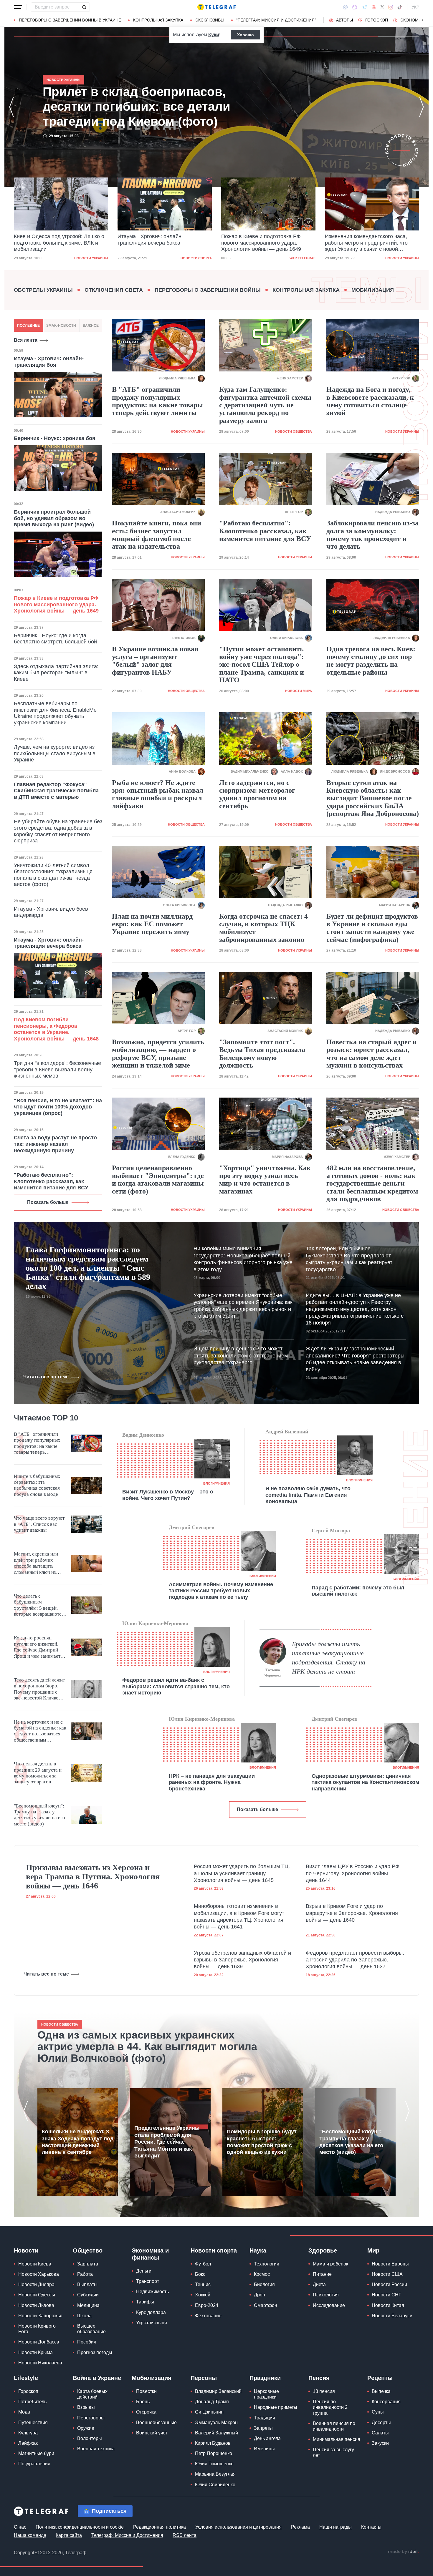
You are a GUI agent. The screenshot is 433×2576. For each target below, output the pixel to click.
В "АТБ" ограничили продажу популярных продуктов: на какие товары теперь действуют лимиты (157, 401)
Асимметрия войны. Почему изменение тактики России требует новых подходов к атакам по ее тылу (221, 1591)
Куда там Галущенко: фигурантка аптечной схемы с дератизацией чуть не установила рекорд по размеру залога (265, 405)
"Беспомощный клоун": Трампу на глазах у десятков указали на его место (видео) (39, 1815)
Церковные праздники (266, 2394)
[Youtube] (374, 7)
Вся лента (26, 340)
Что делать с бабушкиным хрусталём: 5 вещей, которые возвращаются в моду (39, 1605)
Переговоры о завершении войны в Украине (70, 20)
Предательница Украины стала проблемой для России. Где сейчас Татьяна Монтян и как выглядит (167, 2142)
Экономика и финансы (150, 2254)
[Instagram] (391, 7)
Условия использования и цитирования (238, 2527)
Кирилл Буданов (213, 2443)
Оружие (86, 2428)
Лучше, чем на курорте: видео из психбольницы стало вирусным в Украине (55, 753)
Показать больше (48, 1202)
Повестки (146, 2391)
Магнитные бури (36, 2453)
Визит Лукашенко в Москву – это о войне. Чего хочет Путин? (168, 1495)
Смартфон (266, 2305)
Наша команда (30, 2535)
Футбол (203, 2264)
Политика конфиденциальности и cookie (80, 2527)
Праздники (265, 2378)
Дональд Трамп (212, 2402)
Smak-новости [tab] (61, 326)
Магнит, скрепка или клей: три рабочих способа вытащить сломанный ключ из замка (36, 1563)
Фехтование (208, 2316)
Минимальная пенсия (337, 2439)
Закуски (380, 2443)
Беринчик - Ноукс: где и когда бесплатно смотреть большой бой (55, 639)
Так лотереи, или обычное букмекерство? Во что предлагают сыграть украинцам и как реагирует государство (349, 1259)
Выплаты (87, 2284)
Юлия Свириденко (215, 2485)
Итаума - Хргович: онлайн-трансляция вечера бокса (47, 240)
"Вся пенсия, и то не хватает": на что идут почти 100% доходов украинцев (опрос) (58, 1107)
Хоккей (203, 2295)
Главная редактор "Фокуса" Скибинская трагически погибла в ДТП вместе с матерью (56, 791)
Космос (262, 2274)
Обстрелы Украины (43, 290)
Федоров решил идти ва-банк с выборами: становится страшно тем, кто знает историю (176, 1686)
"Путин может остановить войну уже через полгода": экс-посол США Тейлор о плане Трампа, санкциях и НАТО (262, 665)
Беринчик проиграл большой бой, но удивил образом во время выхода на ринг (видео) (54, 518)
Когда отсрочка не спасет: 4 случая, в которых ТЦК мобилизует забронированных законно (263, 928)
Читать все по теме (46, 1377)
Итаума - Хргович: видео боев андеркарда (51, 912)
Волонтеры (90, 2438)
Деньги (144, 2271)
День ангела (267, 2438)
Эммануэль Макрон (216, 2423)
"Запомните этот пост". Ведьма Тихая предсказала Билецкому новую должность (262, 1054)
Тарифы (145, 2302)
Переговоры (91, 2418)
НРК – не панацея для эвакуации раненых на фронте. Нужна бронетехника (212, 1782)
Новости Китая (388, 2305)
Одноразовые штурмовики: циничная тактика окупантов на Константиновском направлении (365, 1782)
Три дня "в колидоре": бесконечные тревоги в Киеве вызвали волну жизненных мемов (57, 1069)
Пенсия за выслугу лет (333, 2452)
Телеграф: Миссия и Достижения (127, 2535)
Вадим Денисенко (143, 1435)
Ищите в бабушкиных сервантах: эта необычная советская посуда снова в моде (37, 1485)
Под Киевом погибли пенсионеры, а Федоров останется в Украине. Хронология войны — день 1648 (56, 1029)
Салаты (380, 2433)
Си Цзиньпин (209, 2412)
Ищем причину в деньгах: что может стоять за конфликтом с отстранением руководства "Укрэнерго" (241, 1356)
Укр (415, 7)
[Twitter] (382, 7)
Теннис (203, 2284)
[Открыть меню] (18, 7)
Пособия (87, 2342)
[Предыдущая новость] (11, 107)
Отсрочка (146, 2412)
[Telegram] (364, 7)
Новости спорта (92, 258)
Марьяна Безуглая (215, 2474)
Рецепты (380, 2378)
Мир (373, 2250)
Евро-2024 (207, 2305)
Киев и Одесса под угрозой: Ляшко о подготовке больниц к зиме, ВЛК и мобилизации (138, 107)
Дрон (260, 2295)
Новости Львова (36, 2305)
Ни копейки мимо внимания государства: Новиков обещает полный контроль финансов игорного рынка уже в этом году (243, 1259)
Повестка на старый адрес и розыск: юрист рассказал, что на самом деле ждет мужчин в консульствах (372, 1054)
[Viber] (355, 7)
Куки (214, 35)
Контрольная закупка (158, 20)
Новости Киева (35, 2264)
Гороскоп (377, 20)
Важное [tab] (91, 326)
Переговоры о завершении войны (208, 290)
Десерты (381, 2423)
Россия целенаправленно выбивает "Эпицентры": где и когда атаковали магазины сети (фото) (158, 1180)
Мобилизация (373, 290)
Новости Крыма (35, 2352)
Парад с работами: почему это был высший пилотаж (358, 1591)
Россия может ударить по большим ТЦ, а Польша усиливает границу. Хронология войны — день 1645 (242, 1873)
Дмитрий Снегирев (192, 1527)
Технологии (267, 2264)
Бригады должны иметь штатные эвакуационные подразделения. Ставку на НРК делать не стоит (329, 1658)
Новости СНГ (386, 2295)
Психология (326, 2295)
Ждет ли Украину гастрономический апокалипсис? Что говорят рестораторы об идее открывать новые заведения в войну (355, 1359)
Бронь (143, 2402)
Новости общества (294, 431)
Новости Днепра (36, 2284)
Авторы (344, 20)
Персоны (204, 2378)
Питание (322, 2274)
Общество (88, 2250)
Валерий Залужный (216, 2433)
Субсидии (88, 2295)
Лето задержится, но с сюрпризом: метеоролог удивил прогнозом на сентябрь (257, 794)
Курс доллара (151, 2312)
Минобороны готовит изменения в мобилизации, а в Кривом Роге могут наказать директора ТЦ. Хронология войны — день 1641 (239, 1916)
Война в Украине (97, 2378)
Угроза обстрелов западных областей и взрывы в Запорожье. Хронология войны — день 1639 (242, 1960)
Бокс (200, 2274)
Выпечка (381, 2391)
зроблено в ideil (403, 2552)
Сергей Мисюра (331, 1531)
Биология (264, 2284)
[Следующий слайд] (423, 20)
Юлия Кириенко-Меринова (155, 1623)
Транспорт (148, 2281)
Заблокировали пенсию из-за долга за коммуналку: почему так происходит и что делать (372, 535)
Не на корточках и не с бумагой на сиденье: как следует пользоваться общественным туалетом (40, 1731)
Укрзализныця (152, 2323)
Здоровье (323, 2250)
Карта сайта (69, 2535)
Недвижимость (152, 2292)
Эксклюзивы (210, 20)
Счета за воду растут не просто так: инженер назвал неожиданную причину (55, 1144)
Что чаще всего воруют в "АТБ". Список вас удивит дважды (39, 1524)
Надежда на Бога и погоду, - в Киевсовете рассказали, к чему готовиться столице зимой (370, 401)
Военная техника (96, 2449)
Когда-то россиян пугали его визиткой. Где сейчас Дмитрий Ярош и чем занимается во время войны (39, 1647)
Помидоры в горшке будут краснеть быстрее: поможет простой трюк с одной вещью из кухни (262, 2142)
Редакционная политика (160, 2527)
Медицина (88, 2305)
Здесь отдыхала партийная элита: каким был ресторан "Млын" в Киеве (56, 673)
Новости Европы (390, 2264)
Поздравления (34, 2464)
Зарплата (88, 2264)
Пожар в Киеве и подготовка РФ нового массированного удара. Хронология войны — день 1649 (157, 243)
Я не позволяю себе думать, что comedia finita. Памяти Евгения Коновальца (308, 1495)
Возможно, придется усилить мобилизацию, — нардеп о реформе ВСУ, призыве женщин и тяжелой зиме (158, 1054)
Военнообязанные (156, 2423)
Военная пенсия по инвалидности (334, 2426)
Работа (85, 2274)
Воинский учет (152, 2433)
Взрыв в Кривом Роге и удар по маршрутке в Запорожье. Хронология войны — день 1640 (352, 1913)
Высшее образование (91, 2329)
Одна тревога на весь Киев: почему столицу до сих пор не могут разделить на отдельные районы (371, 661)
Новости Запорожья (40, 2316)
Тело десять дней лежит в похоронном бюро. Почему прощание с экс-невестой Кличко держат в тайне (39, 1689)
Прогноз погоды (95, 2352)
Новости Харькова (39, 2274)
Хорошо (246, 35)
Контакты (371, 2527)
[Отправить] (84, 7)
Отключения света (114, 290)
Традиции (265, 2418)
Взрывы (86, 2407)
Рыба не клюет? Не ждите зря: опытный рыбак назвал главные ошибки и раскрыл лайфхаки (158, 794)
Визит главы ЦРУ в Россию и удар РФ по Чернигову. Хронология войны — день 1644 (353, 1873)
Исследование (329, 2305)
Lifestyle (26, 2378)
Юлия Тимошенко (214, 2464)
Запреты (263, 2428)
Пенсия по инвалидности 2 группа (330, 2407)
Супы (378, 2412)
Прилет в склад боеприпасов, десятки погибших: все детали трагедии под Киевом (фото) (372, 243)
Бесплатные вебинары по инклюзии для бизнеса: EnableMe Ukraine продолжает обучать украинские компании (55, 713)
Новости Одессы (37, 2295)
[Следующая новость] (422, 107)
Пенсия (319, 2378)
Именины (264, 2449)
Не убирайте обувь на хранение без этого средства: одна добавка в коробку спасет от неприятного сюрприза (58, 831)
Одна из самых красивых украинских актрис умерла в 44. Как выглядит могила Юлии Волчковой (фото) (147, 2047)
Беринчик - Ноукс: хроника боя (55, 438)
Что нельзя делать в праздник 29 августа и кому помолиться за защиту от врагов (38, 1773)
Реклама (300, 2527)
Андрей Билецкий (287, 1432)
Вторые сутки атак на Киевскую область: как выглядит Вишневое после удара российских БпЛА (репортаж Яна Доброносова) (373, 798)
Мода (24, 2412)
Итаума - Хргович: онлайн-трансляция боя (49, 362)
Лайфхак (28, 2443)
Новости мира (299, 691)
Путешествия (33, 2423)
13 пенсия (324, 2391)
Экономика (413, 20)
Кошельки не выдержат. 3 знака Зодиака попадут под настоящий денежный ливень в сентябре (78, 2142)
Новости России (389, 2284)
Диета (319, 2284)
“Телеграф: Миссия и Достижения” (276, 20)
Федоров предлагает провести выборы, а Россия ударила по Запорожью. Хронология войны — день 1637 (355, 1960)
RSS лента (185, 2535)
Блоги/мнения (216, 1483)
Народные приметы (276, 2407)
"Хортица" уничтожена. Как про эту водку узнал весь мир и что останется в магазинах (265, 1180)
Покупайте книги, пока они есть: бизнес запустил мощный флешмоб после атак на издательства (157, 535)
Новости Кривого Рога (37, 2329)
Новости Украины (299, 258)
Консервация (386, 2402)
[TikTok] (400, 7)
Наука (258, 2250)
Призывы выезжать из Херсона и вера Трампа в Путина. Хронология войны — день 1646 (93, 1877)
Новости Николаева (40, 2363)
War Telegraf (199, 258)
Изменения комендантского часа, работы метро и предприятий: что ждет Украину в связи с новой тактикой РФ (263, 243)
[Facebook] (345, 7)
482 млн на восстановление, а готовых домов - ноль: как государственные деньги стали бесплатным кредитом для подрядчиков (372, 1184)
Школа (84, 2316)
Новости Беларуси (392, 2316)
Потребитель (32, 2402)
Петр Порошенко (214, 2453)
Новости (26, 2250)
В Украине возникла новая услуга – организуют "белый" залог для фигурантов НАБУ (155, 661)
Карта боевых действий (92, 2394)
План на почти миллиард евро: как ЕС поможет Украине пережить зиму (152, 924)
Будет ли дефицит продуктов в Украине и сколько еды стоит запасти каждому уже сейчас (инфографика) (372, 928)
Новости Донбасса (39, 2342)
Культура (28, 2433)
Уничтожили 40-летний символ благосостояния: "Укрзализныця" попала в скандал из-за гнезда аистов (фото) (54, 875)
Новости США (387, 2274)
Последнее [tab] (28, 326)
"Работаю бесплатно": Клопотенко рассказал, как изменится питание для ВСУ (51, 1181)
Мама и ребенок (330, 2264)
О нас (20, 2527)
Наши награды (336, 2527)
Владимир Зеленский (218, 2391)
